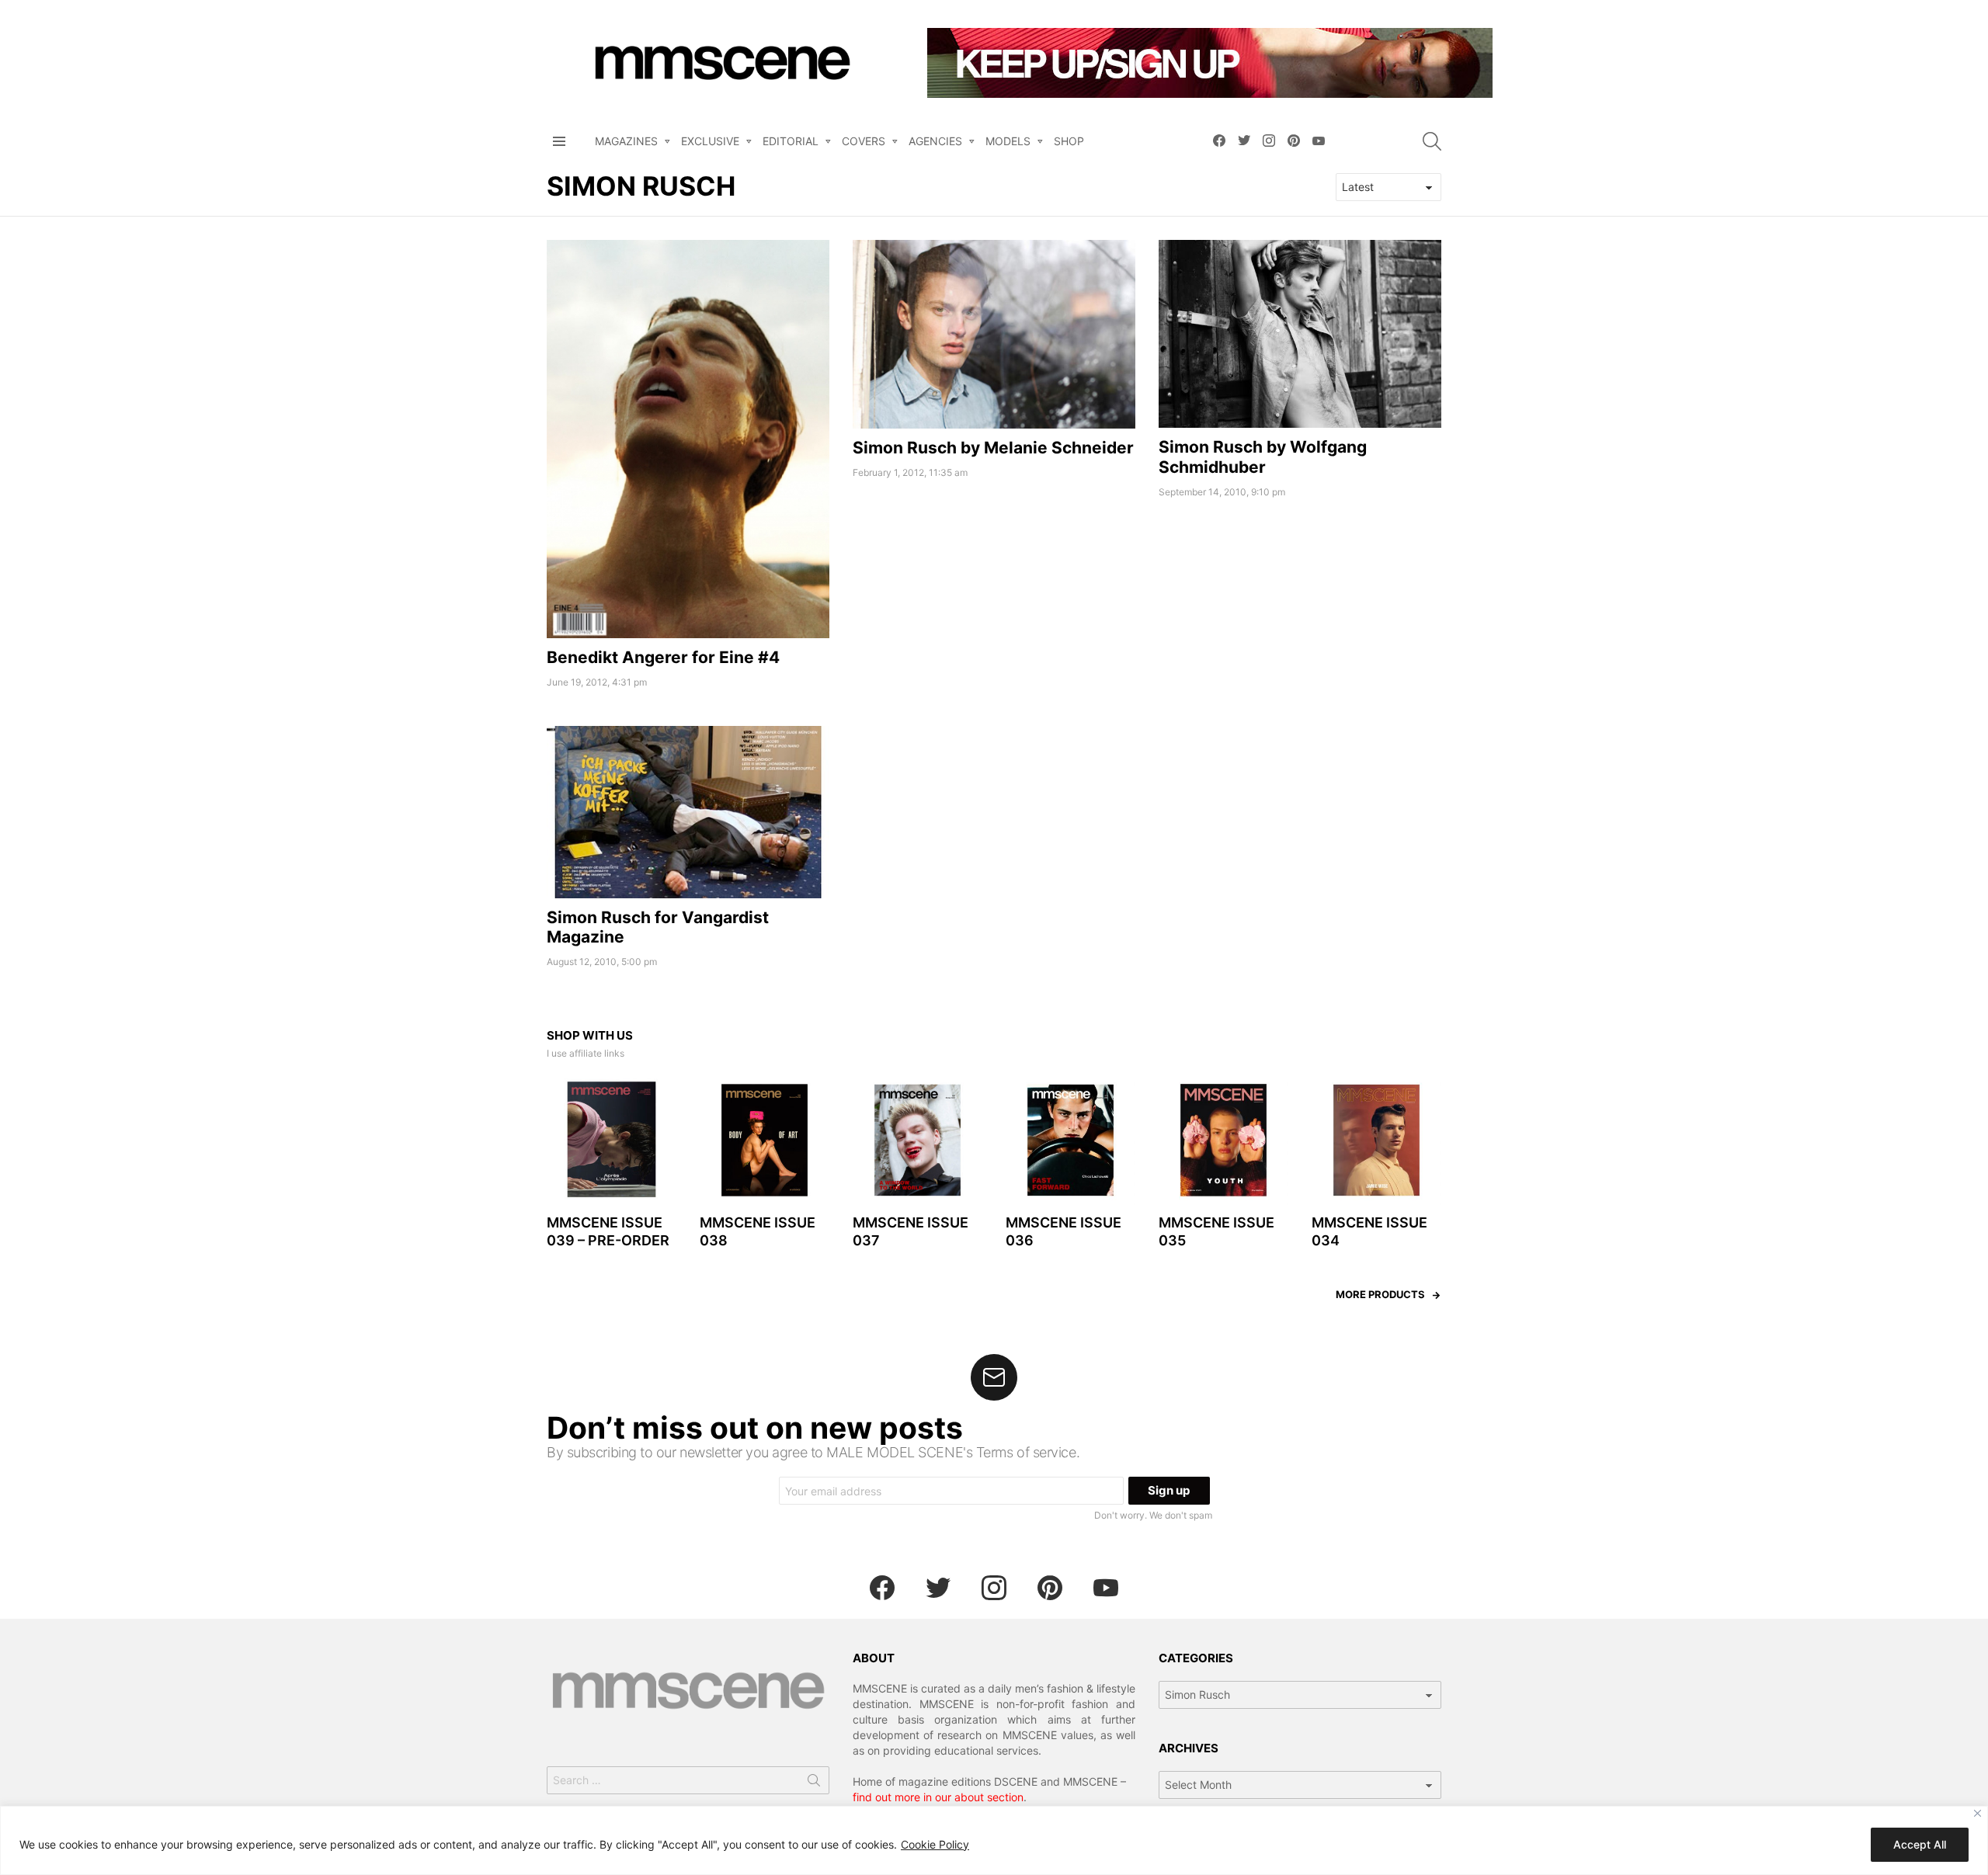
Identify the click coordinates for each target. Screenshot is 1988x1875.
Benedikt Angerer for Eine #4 (663, 657)
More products (1380, 1294)
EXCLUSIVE (710, 141)
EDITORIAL (791, 141)
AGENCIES (935, 141)
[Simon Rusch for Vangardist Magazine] (688, 812)
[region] (994, 1840)
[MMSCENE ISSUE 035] (1223, 1140)
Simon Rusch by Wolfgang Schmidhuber (1263, 457)
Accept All (1920, 1844)
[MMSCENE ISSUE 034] (1376, 1140)
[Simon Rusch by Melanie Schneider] (994, 334)
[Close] (1978, 1813)
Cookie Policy (935, 1844)
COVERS (864, 141)
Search (814, 1783)
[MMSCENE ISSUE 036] (1070, 1140)
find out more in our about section (938, 1797)
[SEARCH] (1432, 141)
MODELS (1008, 141)
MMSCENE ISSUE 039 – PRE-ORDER (608, 1231)
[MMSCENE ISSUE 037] (918, 1140)
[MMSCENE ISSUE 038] (765, 1140)
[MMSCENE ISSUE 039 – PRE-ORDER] (612, 1140)
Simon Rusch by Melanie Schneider (993, 448)
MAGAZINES (626, 141)
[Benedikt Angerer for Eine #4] (688, 439)
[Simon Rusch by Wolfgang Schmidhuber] (1300, 334)
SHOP (1069, 141)
